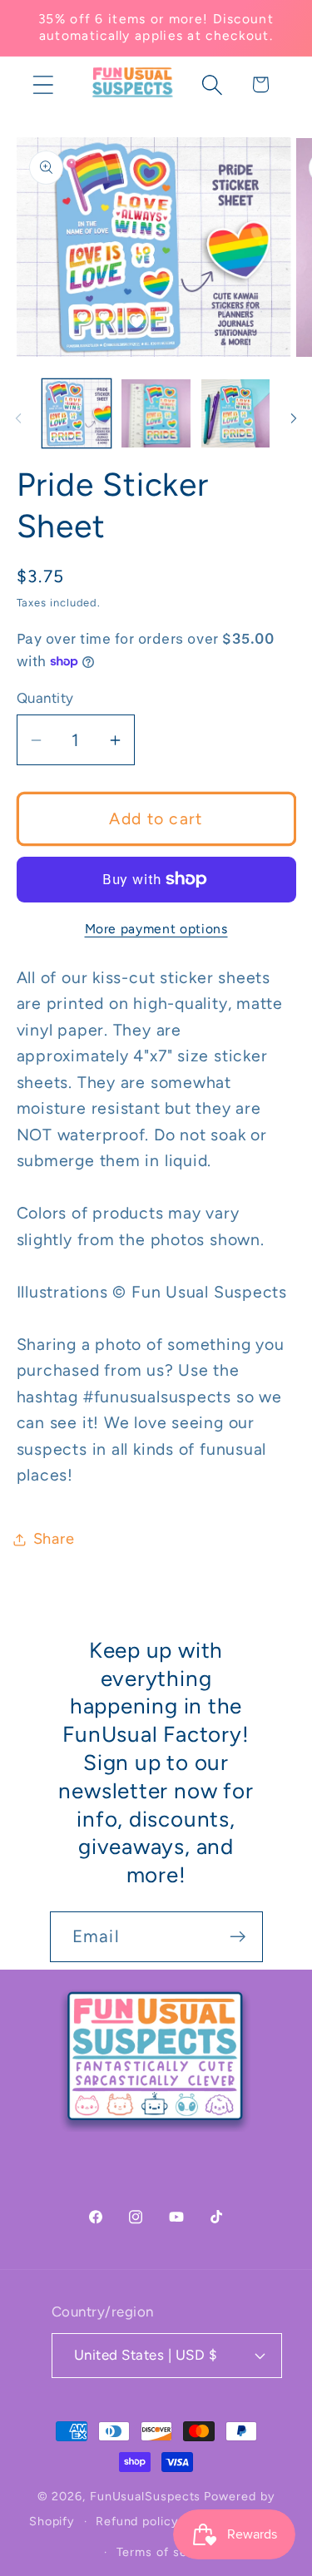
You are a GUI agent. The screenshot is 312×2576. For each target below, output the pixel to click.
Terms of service (167, 2552)
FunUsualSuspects (146, 2496)
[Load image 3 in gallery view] (236, 414)
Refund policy (137, 2521)
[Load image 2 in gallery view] (156, 414)
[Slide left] (18, 418)
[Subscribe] (238, 1937)
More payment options (156, 929)
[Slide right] (294, 418)
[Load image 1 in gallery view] (77, 414)
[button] (43, 84)
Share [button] (54, 1539)
